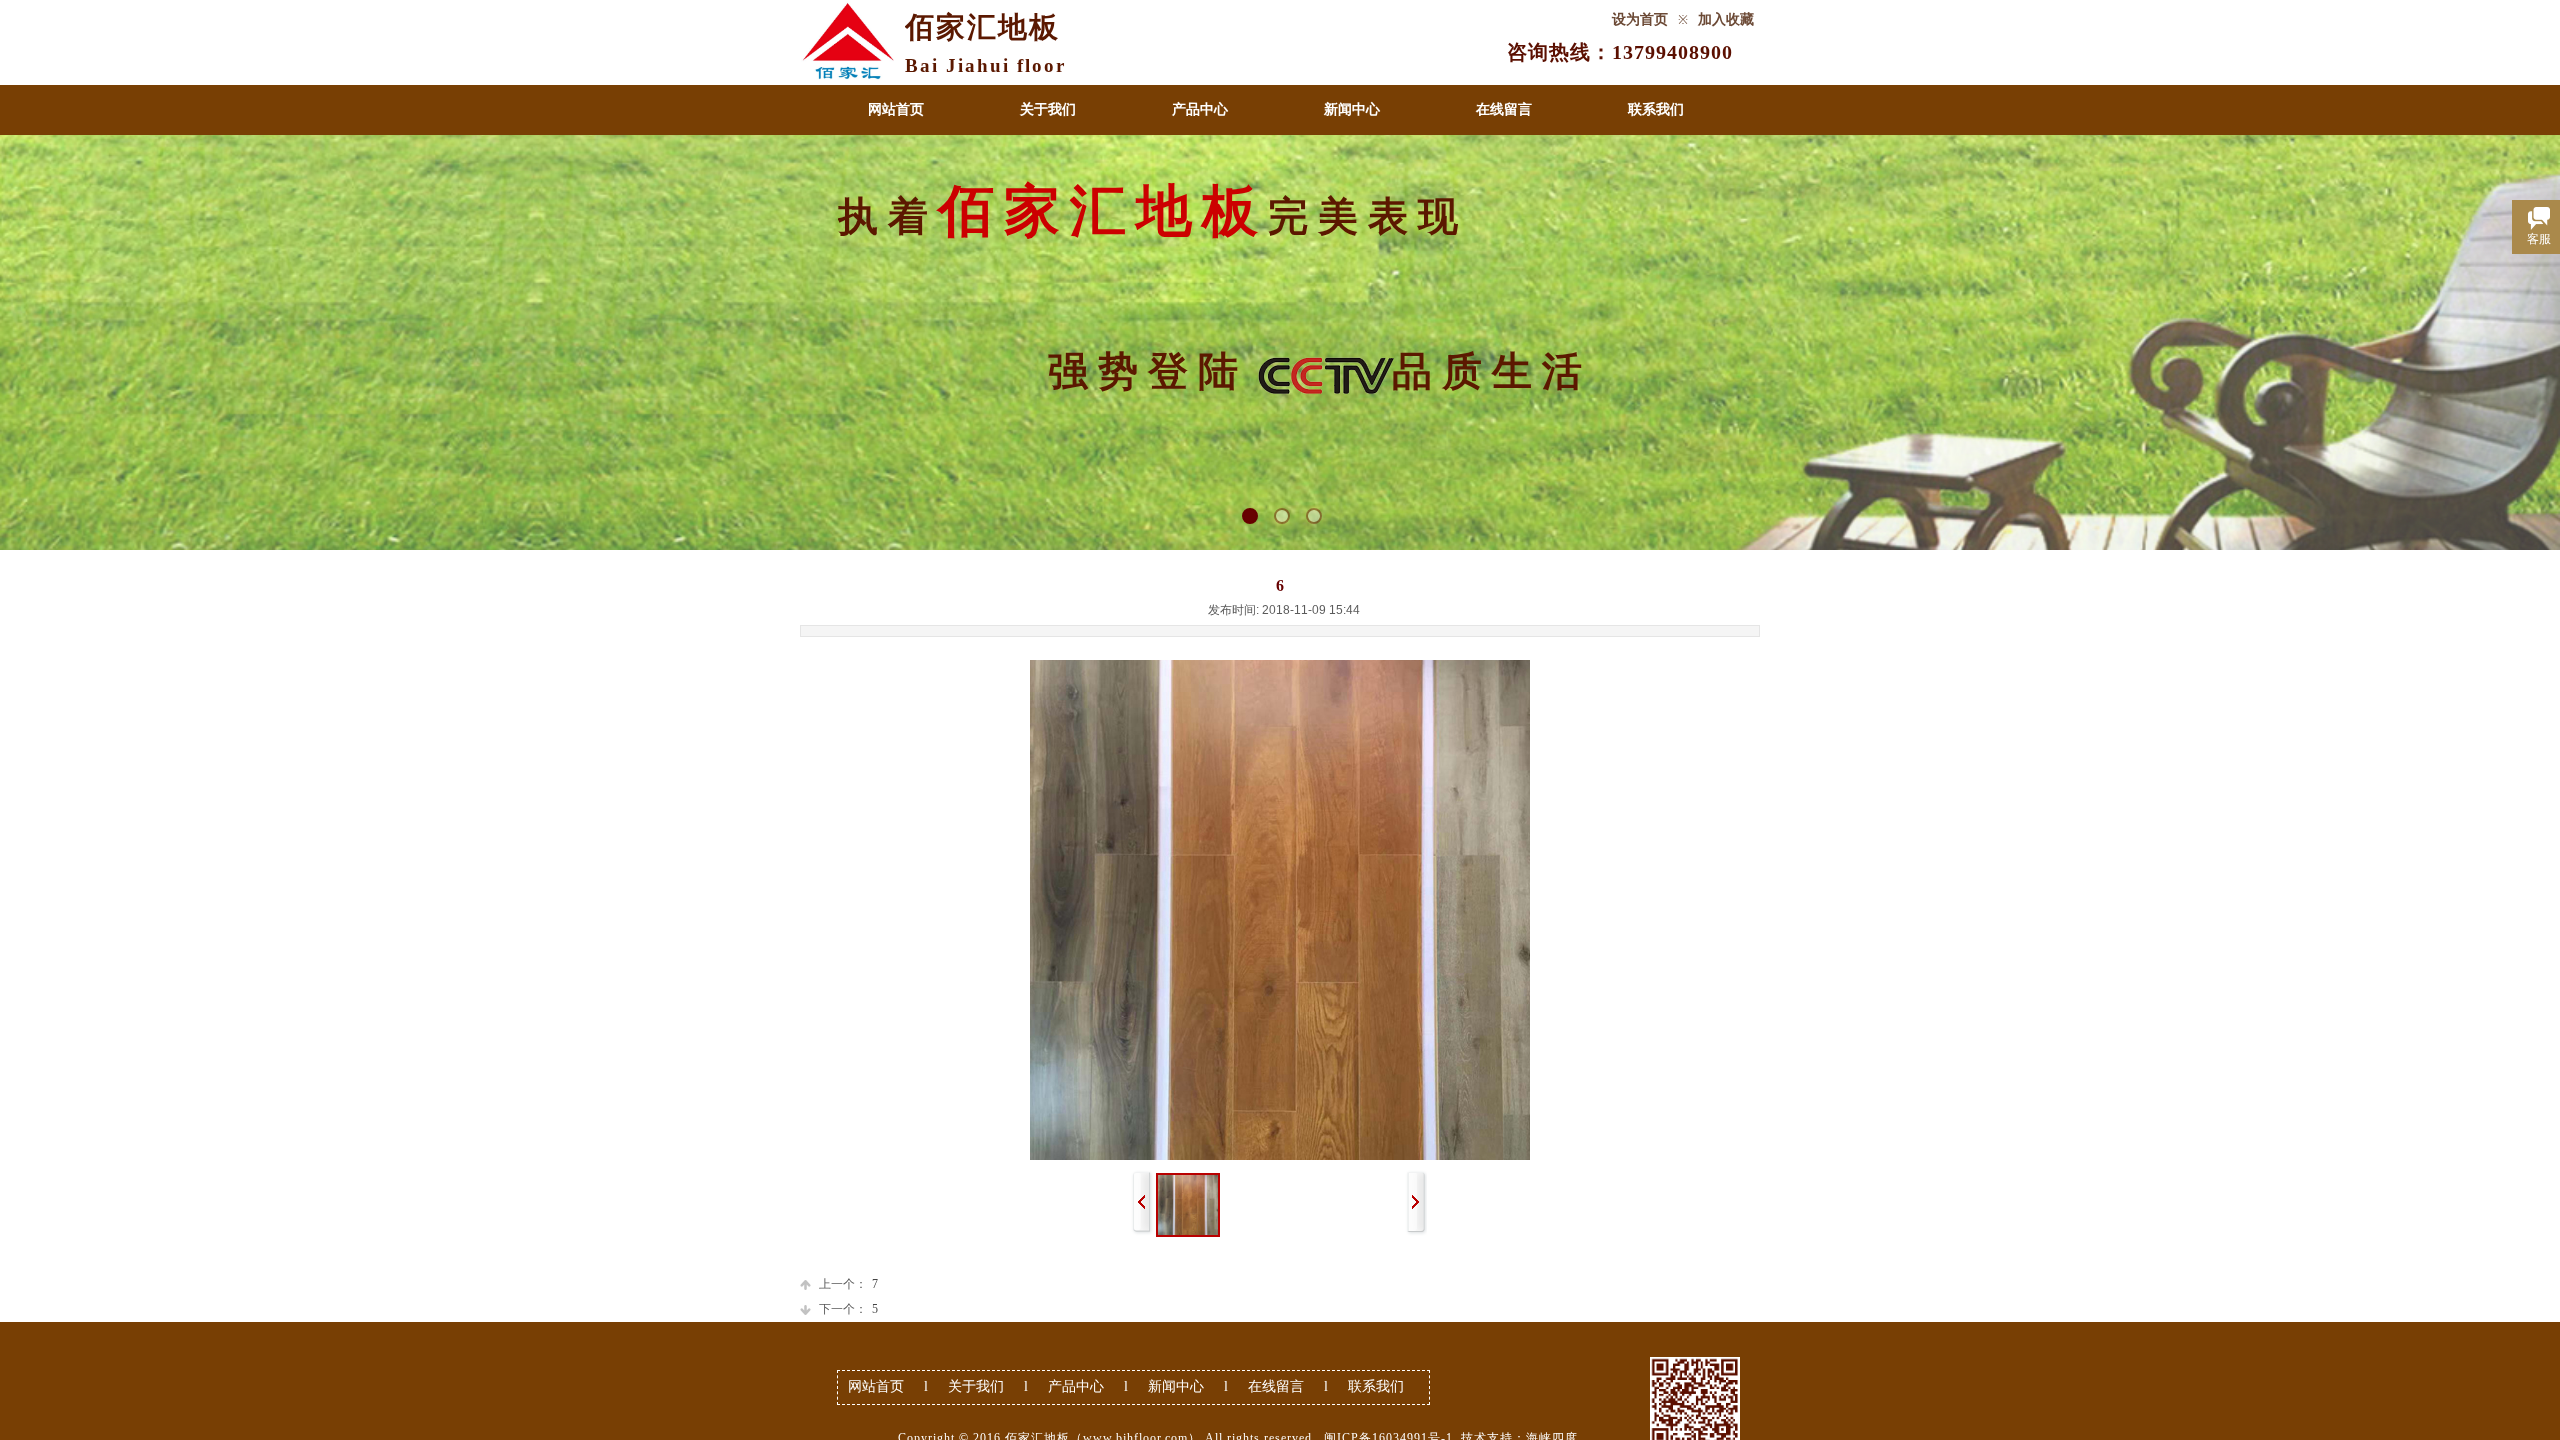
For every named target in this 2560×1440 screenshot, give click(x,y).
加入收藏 (1726, 19)
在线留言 (1504, 109)
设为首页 (1640, 19)
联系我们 (1656, 109)
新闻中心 (1352, 109)
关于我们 (1048, 109)
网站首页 (896, 109)
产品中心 (1200, 109)
